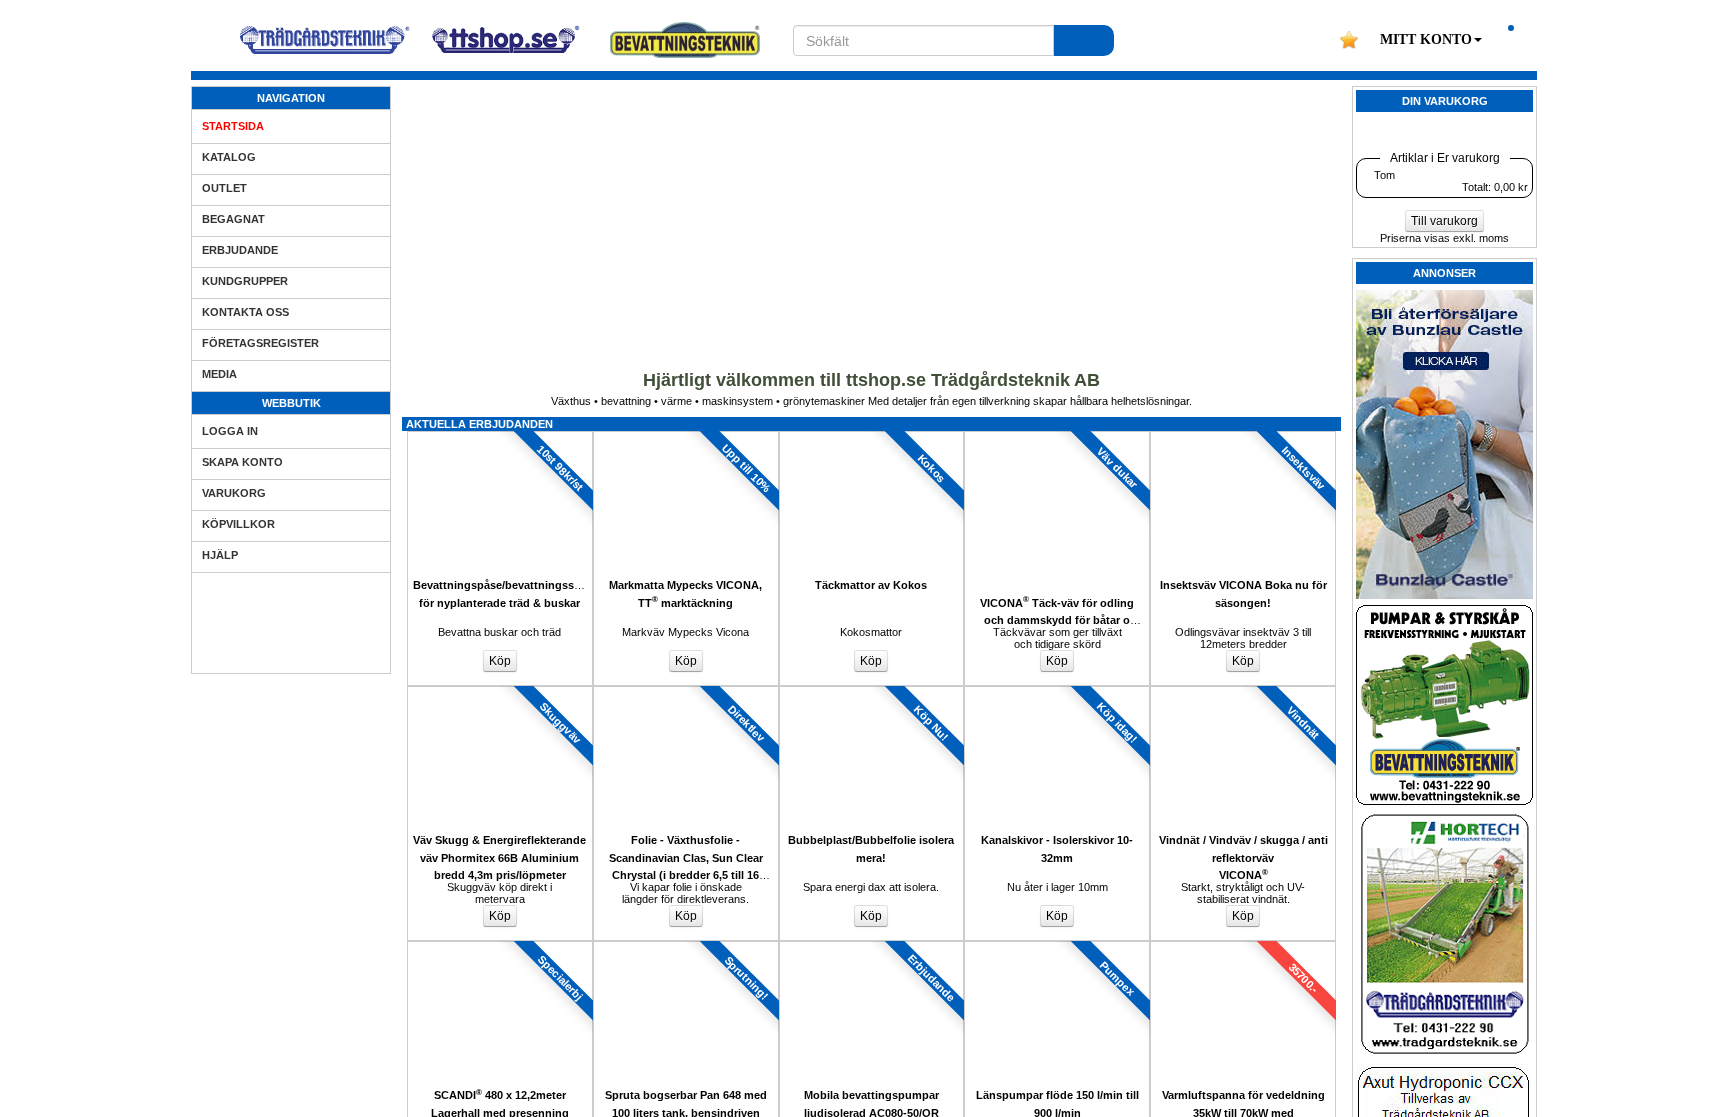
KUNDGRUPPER (245, 281)
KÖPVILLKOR (238, 524)
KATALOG (229, 157)
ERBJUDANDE (240, 250)
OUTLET (224, 188)
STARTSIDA (233, 126)
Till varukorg (1444, 221)
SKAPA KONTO (242, 462)
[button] (1431, 40)
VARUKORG (234, 493)
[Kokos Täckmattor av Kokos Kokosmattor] (872, 437)
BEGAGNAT (233, 219)
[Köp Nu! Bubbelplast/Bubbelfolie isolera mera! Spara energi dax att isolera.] (872, 692)
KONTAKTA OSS (245, 312)
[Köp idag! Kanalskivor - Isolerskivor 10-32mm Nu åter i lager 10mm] (1057, 692)
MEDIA (219, 374)
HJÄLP (220, 555)
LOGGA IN (230, 431)
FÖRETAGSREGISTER (260, 343)
